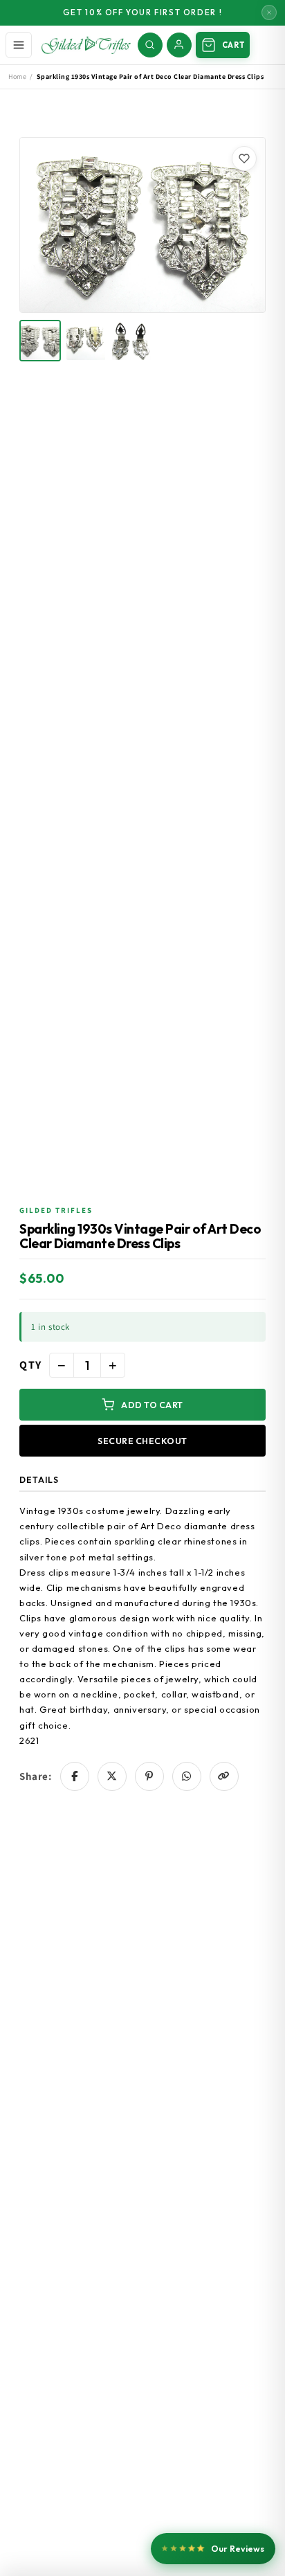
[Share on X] (112, 1776)
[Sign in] (179, 45)
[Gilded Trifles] (86, 45)
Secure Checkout (142, 1441)
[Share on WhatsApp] (187, 1776)
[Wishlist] (244, 159)
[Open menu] (19, 45)
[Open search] (150, 45)
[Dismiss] (269, 12)
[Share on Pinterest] (149, 1776)
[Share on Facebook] (75, 1776)
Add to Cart (152, 1405)
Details (39, 1480)
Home (17, 76)
